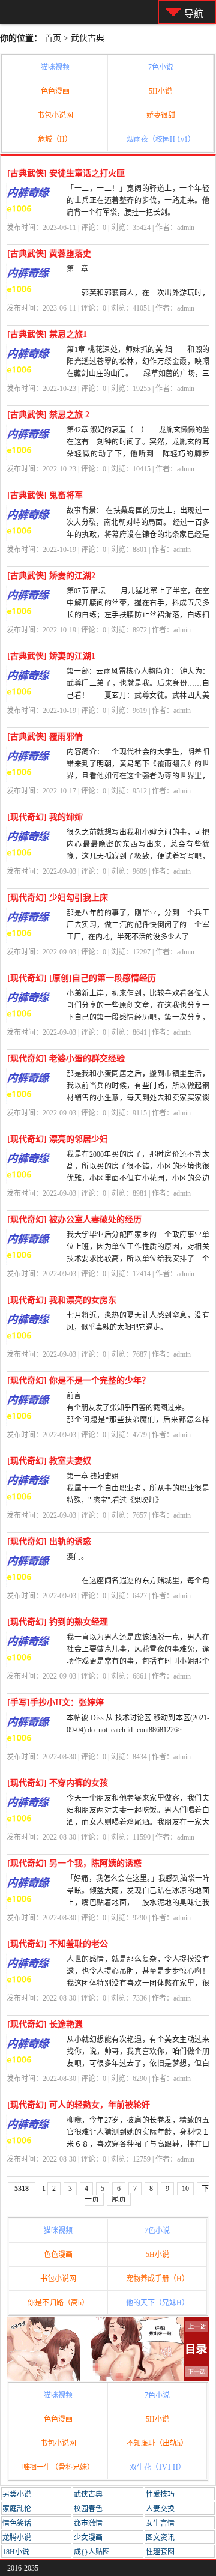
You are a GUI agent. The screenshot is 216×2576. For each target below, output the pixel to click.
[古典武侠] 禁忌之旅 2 (48, 415)
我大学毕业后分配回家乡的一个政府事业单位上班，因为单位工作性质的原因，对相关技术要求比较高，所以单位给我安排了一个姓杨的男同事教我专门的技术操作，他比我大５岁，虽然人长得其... (138, 1259)
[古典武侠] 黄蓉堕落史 (49, 254)
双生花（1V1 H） (157, 2467)
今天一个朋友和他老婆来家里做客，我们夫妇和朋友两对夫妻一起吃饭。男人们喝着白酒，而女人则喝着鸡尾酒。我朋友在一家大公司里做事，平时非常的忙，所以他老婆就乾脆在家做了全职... (138, 1822)
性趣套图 (160, 2552)
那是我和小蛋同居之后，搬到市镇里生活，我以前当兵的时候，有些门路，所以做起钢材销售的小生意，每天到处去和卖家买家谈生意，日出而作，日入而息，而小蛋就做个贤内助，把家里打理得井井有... (138, 1098)
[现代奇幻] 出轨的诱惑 (49, 1541)
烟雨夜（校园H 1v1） (161, 139)
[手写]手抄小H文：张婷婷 (55, 1702)
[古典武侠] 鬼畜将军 (45, 495)
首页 (53, 38)
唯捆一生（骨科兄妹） (58, 2467)
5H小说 (160, 91)
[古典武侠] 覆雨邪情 (45, 737)
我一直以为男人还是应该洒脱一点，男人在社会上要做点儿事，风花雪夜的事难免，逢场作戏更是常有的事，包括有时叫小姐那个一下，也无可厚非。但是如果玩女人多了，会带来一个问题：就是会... (138, 1661)
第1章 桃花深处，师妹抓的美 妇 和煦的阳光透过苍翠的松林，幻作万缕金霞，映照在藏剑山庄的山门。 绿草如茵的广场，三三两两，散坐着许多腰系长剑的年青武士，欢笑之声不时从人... (138, 374)
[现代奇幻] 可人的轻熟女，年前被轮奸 (79, 2105)
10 (185, 2189)
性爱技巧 (160, 2494)
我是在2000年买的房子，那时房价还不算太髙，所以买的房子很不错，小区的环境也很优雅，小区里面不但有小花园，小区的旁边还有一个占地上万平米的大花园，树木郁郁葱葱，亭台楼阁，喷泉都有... (138, 1178)
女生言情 (160, 2523)
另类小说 (17, 2494)
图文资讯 (160, 2538)
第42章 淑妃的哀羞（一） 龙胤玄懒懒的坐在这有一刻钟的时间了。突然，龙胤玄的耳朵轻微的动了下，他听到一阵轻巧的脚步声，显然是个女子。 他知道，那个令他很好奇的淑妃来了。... (138, 454)
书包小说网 (55, 115)
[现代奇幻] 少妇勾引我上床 (58, 898)
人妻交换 (160, 2509)
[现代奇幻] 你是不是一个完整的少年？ (79, 1380)
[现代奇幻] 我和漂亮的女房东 (62, 1300)
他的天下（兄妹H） (157, 2303)
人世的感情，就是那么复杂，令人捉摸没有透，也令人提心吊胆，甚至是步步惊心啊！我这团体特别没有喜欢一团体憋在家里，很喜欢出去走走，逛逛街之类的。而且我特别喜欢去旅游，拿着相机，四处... (138, 1983)
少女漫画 (88, 2538)
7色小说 (161, 67)
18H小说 (16, 2552)
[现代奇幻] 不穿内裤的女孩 (58, 1783)
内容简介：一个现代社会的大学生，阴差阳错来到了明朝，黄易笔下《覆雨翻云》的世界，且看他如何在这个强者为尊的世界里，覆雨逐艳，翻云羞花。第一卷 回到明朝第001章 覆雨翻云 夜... (138, 776)
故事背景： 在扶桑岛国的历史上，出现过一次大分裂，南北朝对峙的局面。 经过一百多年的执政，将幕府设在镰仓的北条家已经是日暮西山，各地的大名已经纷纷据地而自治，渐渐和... (138, 535)
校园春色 (88, 2509)
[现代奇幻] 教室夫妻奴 (49, 1461)
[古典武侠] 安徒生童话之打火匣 (66, 173)
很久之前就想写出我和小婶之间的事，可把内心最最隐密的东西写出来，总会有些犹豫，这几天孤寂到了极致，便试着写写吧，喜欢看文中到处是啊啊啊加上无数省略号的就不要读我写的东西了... (138, 856)
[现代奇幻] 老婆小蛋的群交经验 (66, 1059)
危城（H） (55, 139)
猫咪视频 (55, 67)
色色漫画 (55, 91)
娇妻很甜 (161, 115)
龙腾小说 (17, 2538)
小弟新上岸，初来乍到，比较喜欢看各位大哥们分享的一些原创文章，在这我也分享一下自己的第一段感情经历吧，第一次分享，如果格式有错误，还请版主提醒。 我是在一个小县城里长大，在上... (138, 1017)
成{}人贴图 (92, 2552)
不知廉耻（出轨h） (157, 2443)
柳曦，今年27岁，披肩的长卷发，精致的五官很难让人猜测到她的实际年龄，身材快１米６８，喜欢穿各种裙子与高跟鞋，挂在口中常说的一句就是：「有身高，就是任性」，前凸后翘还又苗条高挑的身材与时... (138, 2144)
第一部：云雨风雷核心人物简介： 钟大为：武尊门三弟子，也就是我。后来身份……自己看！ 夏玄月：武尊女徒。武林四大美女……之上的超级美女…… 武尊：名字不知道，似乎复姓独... (138, 696)
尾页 (119, 2199)
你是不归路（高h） (58, 2303)
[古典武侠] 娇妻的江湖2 (51, 576)
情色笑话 (17, 2523)
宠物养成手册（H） (157, 2279)
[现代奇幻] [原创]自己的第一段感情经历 (82, 978)
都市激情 (88, 2523)
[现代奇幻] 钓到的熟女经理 (58, 1622)
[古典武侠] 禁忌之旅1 (47, 334)
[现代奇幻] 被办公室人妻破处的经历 (74, 1220)
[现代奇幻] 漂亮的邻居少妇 (58, 1139)
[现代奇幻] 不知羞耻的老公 (58, 1944)
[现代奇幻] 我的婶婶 (45, 817)
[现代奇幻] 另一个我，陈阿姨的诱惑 (74, 1863)
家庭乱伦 (17, 2509)
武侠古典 (88, 38)
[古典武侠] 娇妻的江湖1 (51, 656)
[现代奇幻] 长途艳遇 (45, 2024)
